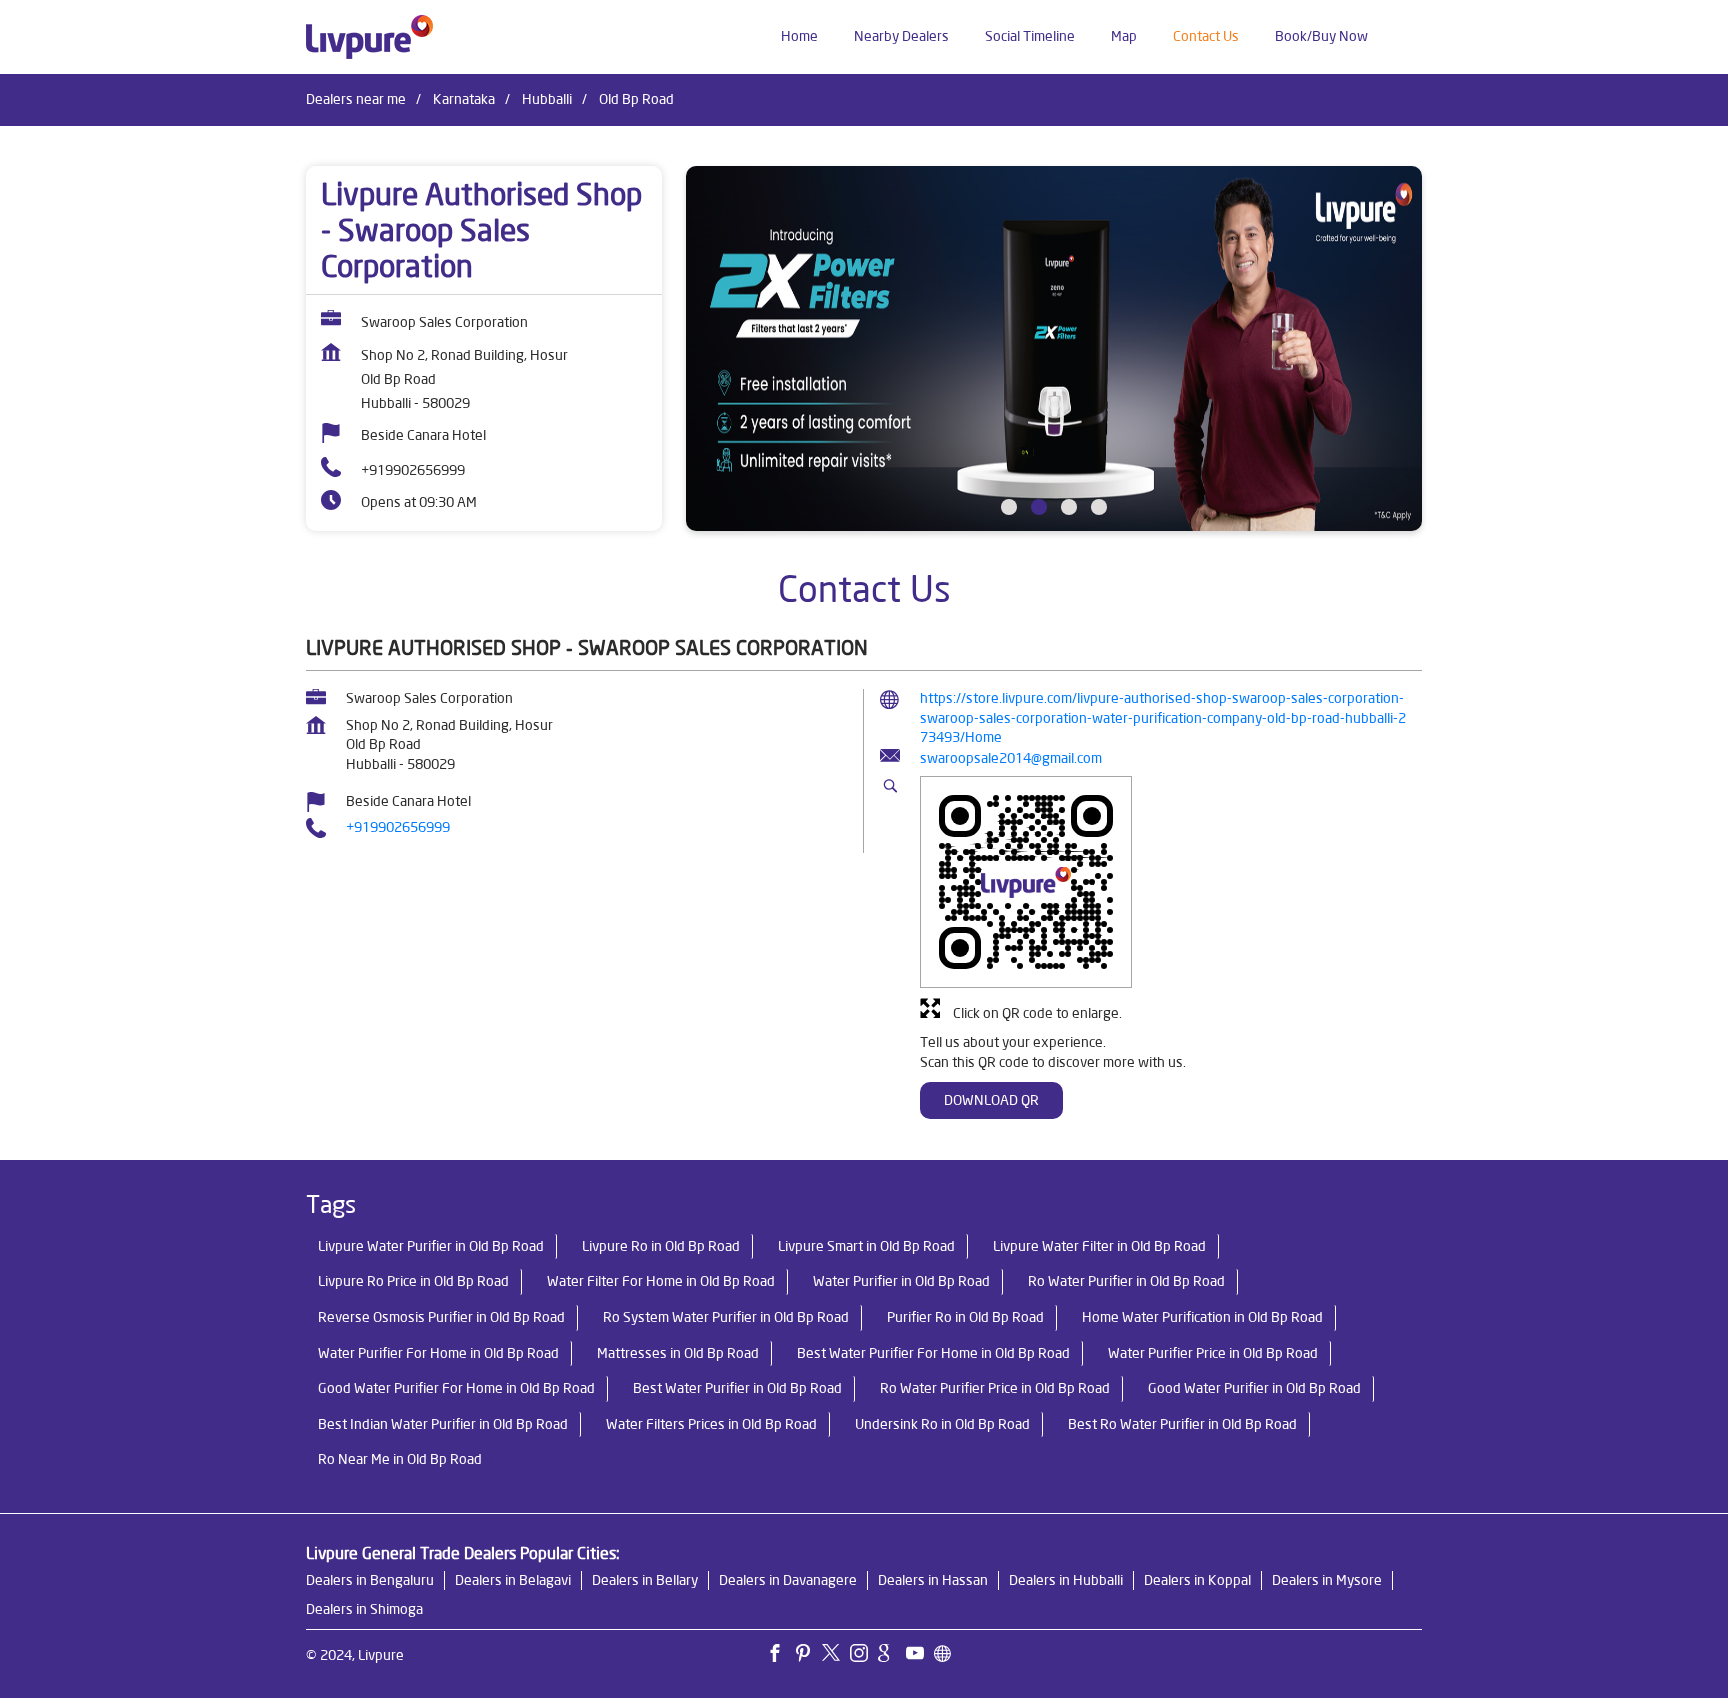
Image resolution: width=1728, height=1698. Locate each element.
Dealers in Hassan (933, 1580)
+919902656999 (413, 470)
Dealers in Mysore (1327, 1580)
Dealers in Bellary (645, 1580)
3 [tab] (1069, 507)
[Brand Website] (948, 1656)
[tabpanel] (1054, 348)
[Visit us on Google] (892, 1656)
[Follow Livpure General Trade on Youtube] (920, 1656)
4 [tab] (1099, 507)
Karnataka (464, 99)
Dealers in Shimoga (364, 1609)
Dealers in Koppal (1197, 1580)
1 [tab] (1009, 507)
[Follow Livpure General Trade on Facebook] (780, 1656)
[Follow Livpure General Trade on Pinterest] (808, 1656)
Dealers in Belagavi (513, 1580)
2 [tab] (1039, 507)
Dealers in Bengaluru (370, 1580)
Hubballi (547, 99)
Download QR (991, 1100)
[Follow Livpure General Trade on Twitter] (836, 1656)
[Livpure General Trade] (369, 37)
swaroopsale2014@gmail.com (1011, 758)
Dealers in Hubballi (1066, 1580)
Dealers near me (356, 99)
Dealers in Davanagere (788, 1580)
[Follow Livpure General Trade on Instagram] (864, 1656)
